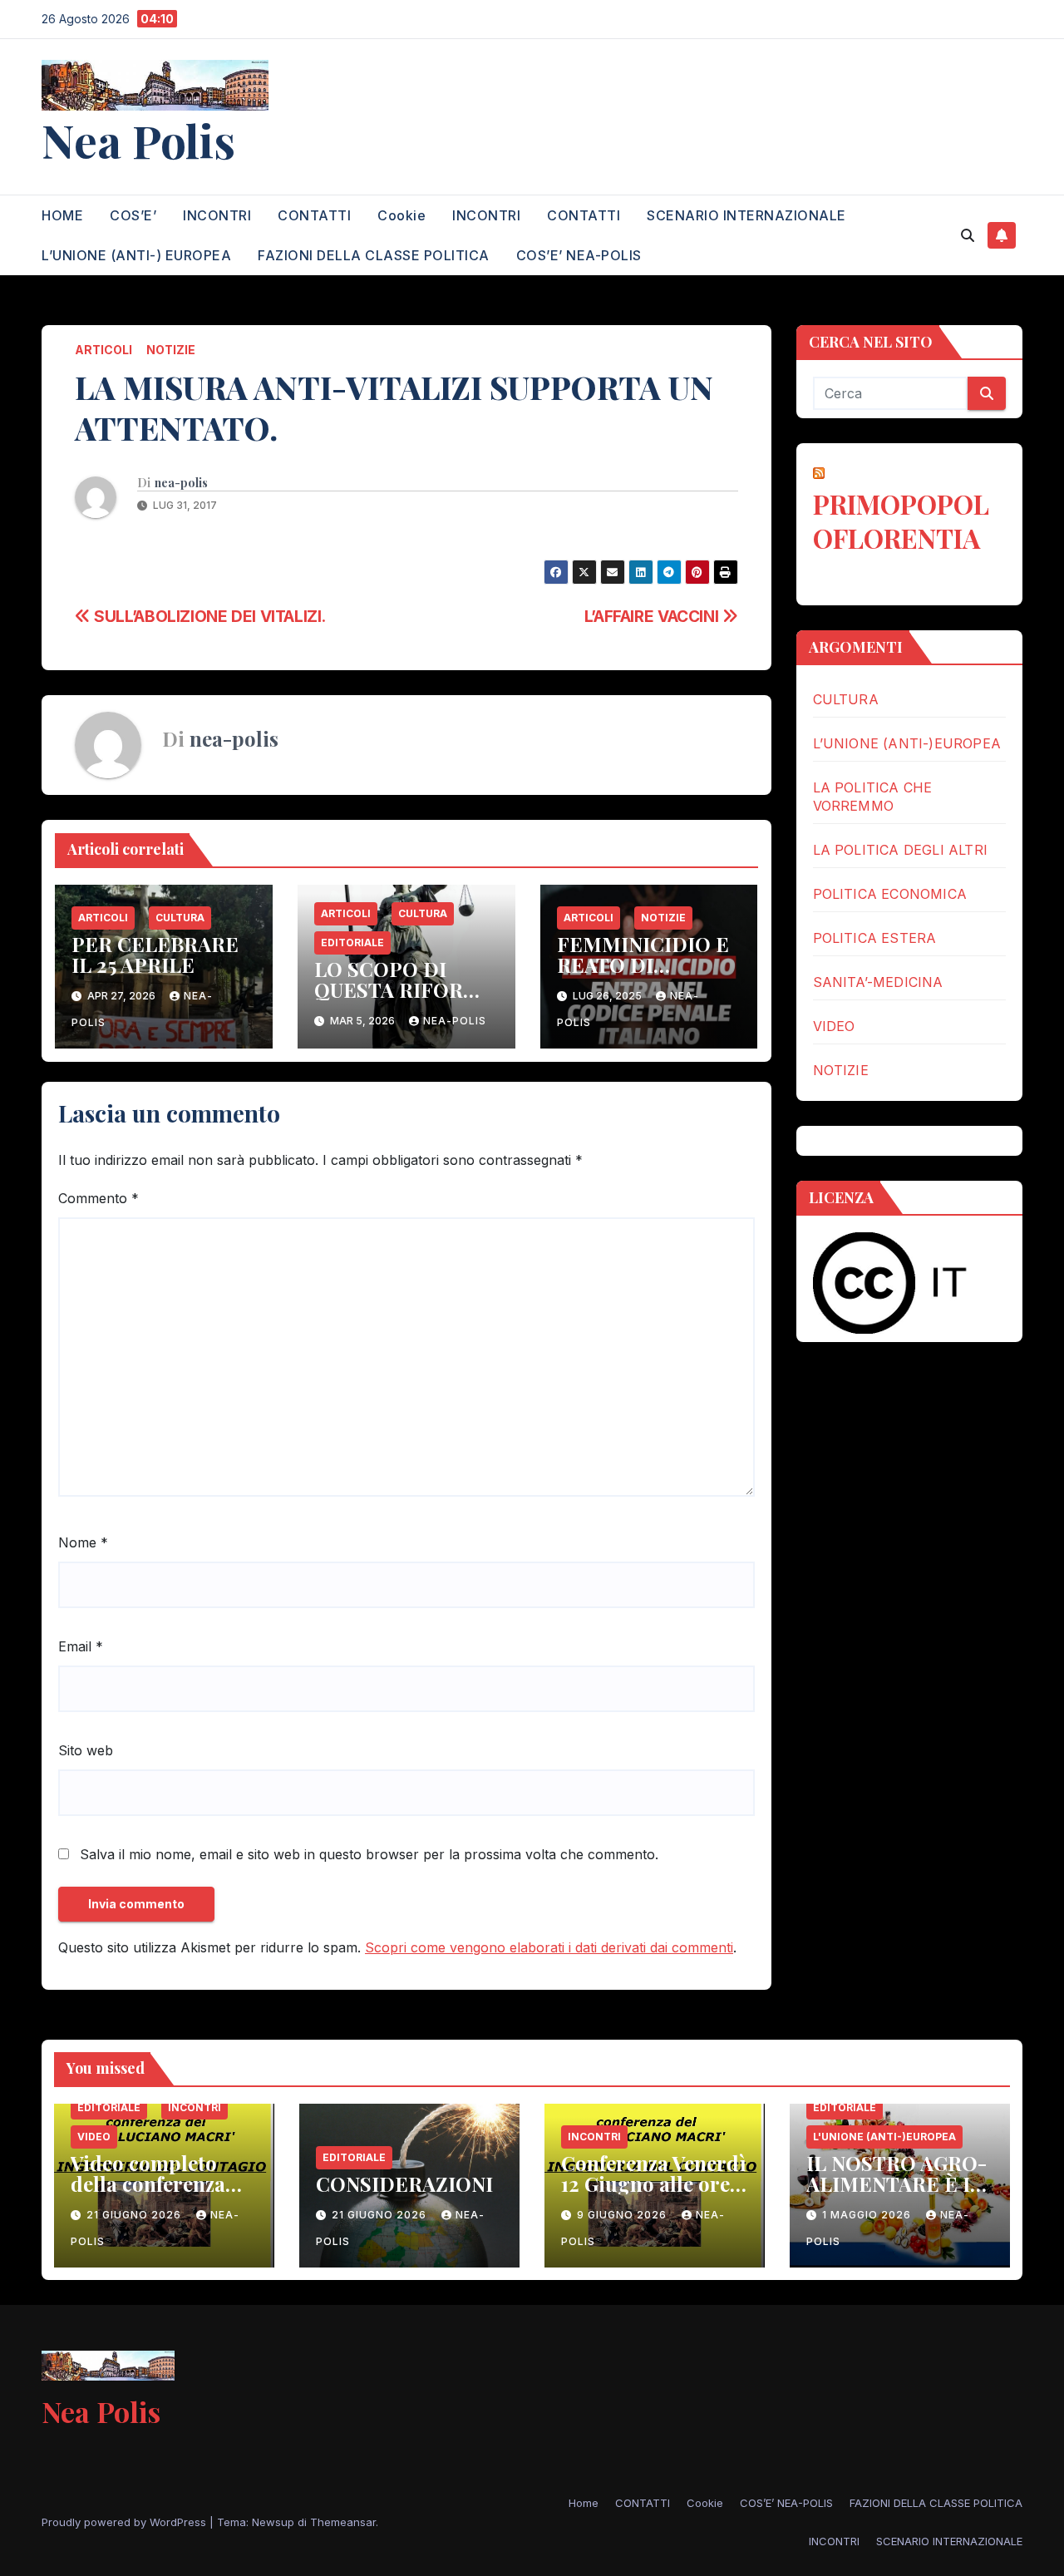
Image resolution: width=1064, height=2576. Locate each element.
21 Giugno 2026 (135, 2215)
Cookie (401, 215)
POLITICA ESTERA (875, 938)
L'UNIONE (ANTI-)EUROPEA (884, 2137)
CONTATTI (314, 215)
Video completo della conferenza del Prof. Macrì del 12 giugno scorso (159, 2194)
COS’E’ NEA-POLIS (579, 255)
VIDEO (834, 1026)
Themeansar (343, 2522)
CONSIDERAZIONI (404, 2184)
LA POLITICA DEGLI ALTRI (901, 850)
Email (81, 1646)
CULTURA (180, 918)
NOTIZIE (171, 350)
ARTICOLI (103, 350)
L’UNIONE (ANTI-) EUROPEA (136, 255)
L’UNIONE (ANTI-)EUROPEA (907, 743)
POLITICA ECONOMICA (890, 894)
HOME (62, 215)
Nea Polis (138, 140)
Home (584, 2503)
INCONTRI (217, 215)
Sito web (86, 1750)
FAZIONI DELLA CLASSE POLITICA (374, 255)
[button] (968, 235)
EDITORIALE (352, 943)
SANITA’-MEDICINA (878, 982)
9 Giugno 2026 (623, 2215)
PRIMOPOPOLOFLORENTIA (901, 521)
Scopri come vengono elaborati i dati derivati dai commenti (549, 1947)
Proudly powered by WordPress (126, 2522)
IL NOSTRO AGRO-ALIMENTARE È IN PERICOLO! (897, 2184)
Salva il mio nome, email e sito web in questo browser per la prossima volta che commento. (369, 1854)
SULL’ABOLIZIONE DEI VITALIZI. (208, 616)
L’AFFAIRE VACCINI (653, 616)
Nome (83, 1542)
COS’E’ (133, 215)
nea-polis (181, 483)
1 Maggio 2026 (868, 2215)
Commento (99, 1198)
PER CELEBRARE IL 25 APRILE (155, 954)
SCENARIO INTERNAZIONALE (746, 215)
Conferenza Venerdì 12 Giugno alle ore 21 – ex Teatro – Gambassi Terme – (654, 2194)
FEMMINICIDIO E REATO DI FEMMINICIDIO (643, 965)
